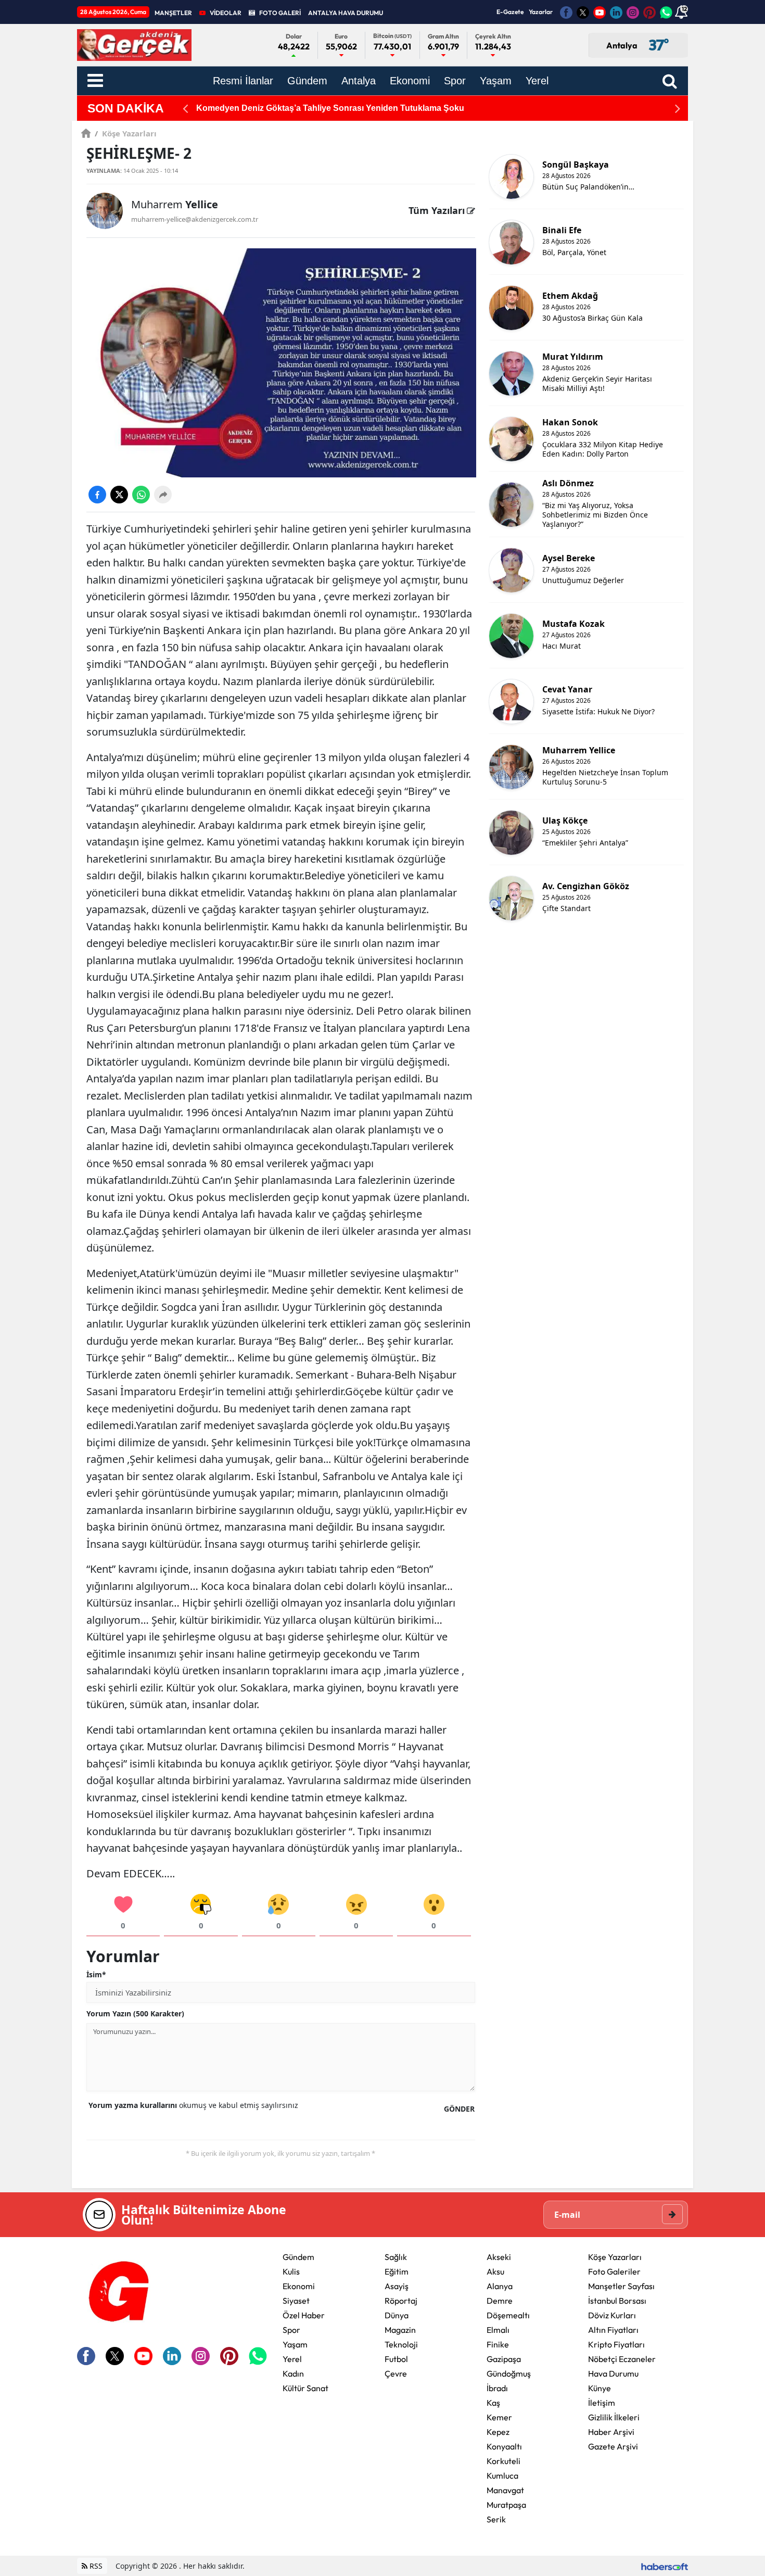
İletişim (602, 2403)
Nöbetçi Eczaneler (622, 2359)
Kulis (291, 2271)
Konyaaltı (504, 2446)
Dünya (397, 2315)
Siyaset (296, 2301)
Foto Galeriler (614, 2271)
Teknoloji (401, 2344)
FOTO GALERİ (280, 13)
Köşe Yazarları (126, 133)
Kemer (499, 2417)
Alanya (500, 2286)
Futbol (396, 2359)
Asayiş (397, 2286)
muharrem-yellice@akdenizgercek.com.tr (195, 219)
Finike (498, 2344)
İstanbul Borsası (617, 2301)
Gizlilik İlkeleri (614, 2417)
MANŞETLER (173, 13)
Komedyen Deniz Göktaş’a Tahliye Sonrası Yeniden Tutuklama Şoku (330, 108)
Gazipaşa (504, 2359)
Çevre (396, 2373)
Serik (496, 2519)
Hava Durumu (613, 2373)
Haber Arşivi (611, 2432)
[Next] (678, 109)
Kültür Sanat (305, 2388)
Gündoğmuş (509, 2373)
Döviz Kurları (612, 2315)
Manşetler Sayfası (621, 2286)
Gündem (298, 2257)
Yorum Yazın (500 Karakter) (135, 2013)
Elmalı (498, 2330)
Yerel (292, 2359)
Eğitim (397, 2271)
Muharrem (175, 204)
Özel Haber (304, 2315)
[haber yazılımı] (665, 2566)
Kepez (498, 2432)
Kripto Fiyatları (616, 2344)
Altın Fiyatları (613, 2330)
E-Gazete (510, 12)
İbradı (497, 2388)
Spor (291, 2330)
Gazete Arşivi (613, 2446)
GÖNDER (459, 2109)
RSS (95, 2566)
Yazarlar (541, 12)
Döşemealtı (508, 2315)
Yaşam (295, 2344)
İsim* (96, 1974)
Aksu (495, 2271)
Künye (600, 2388)
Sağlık (396, 2257)
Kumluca (502, 2476)
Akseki (499, 2257)
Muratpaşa (506, 2505)
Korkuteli (503, 2461)
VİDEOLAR (226, 13)
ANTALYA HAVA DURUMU (346, 13)
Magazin (400, 2330)
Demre (500, 2301)
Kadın (293, 2373)
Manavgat (505, 2490)
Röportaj (401, 2301)
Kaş (493, 2403)
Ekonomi (299, 2286)
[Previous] (185, 109)
